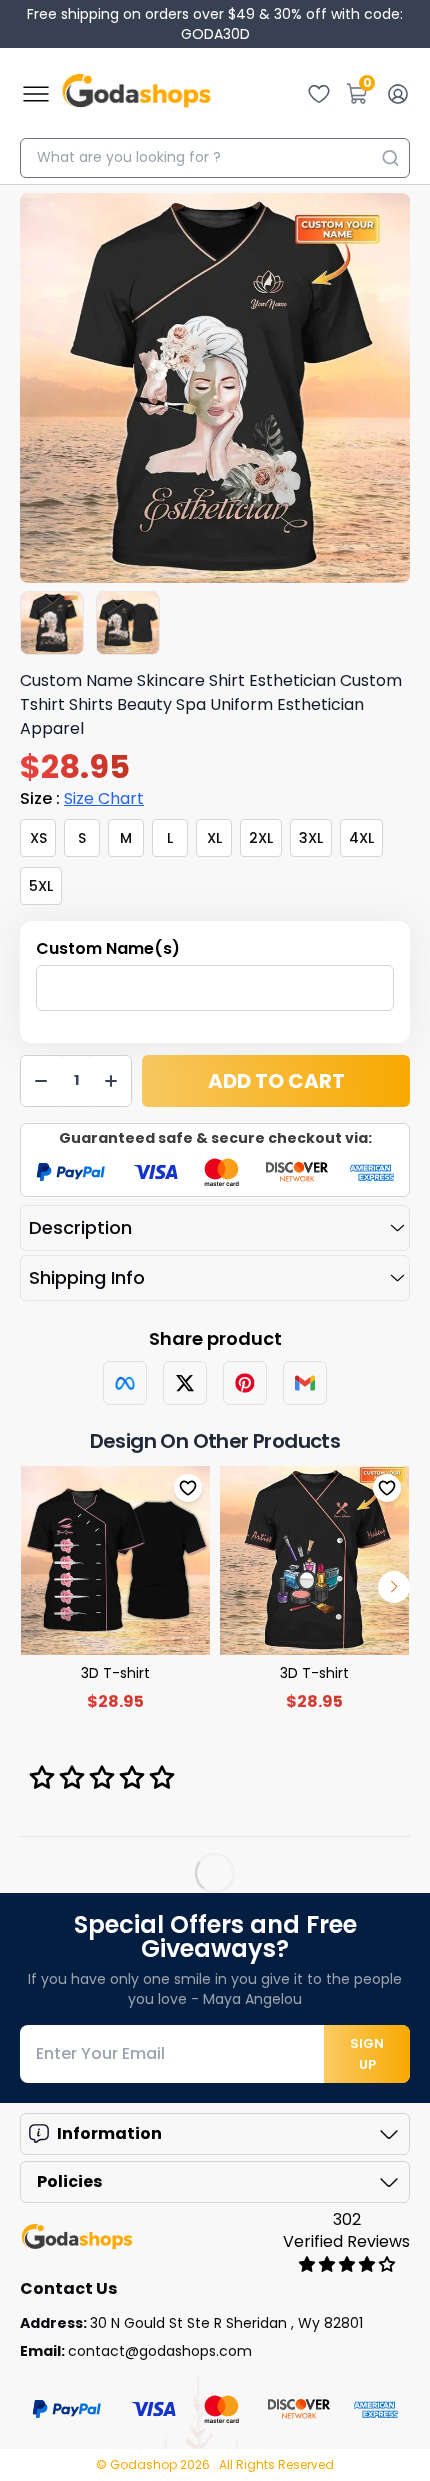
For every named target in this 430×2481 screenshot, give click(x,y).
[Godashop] (136, 94)
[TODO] (125, 1383)
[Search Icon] (390, 158)
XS (38, 838)
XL (214, 838)
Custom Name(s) (108, 948)
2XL (261, 838)
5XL (41, 886)
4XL (361, 838)
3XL (311, 838)
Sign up (367, 2054)
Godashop (145, 2464)
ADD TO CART (276, 1081)
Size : (82, 798)
